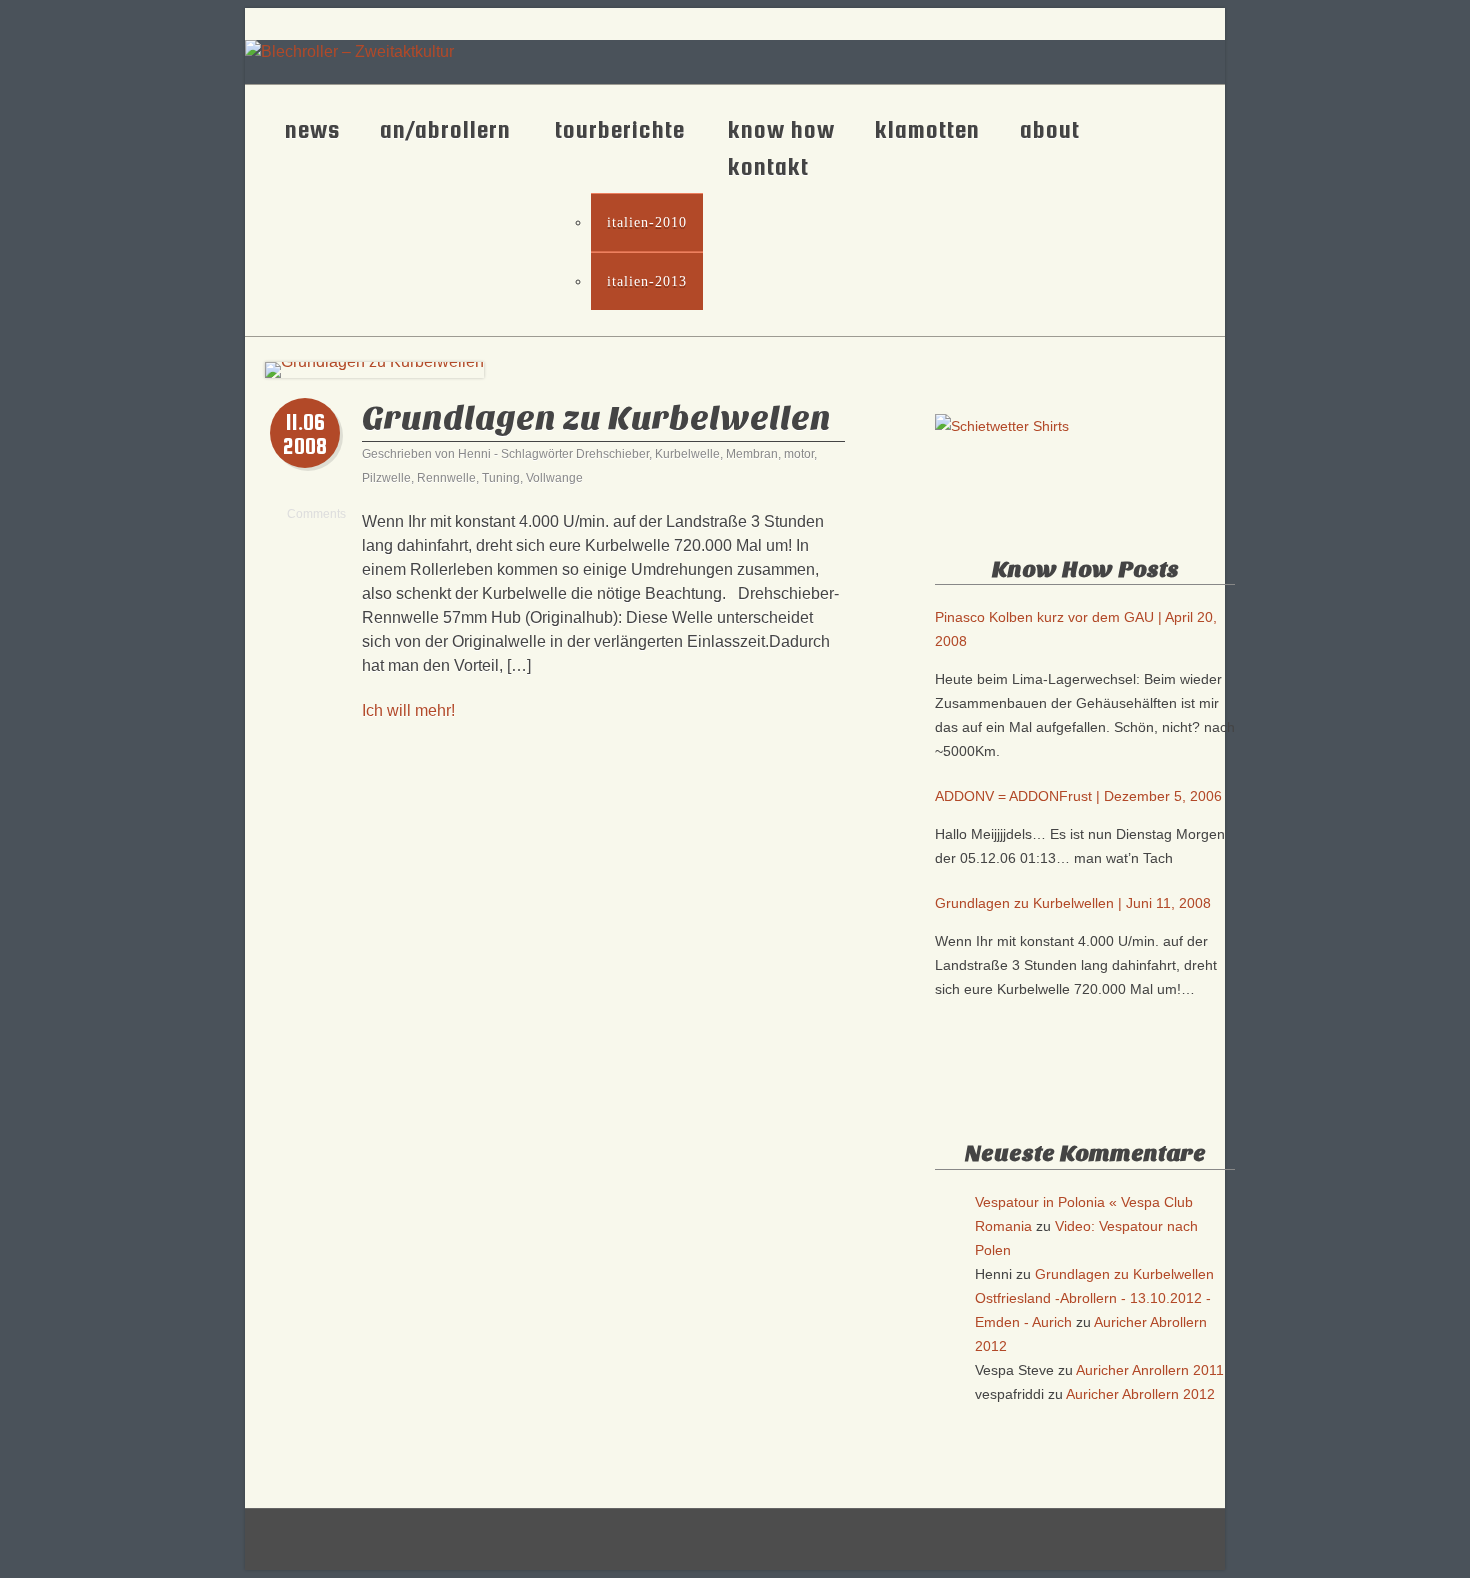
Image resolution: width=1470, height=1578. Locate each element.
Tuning (501, 478)
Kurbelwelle (687, 454)
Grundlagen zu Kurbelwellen (596, 418)
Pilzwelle (386, 478)
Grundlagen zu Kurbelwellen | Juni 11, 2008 (1073, 903)
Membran (752, 454)
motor (799, 454)
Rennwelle (446, 478)
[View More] (735, 1512)
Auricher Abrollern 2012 (1140, 1394)
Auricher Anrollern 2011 (1150, 1370)
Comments (305, 509)
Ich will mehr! (408, 710)
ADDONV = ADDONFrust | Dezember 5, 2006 (1078, 796)
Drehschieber (612, 454)
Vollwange (554, 478)
